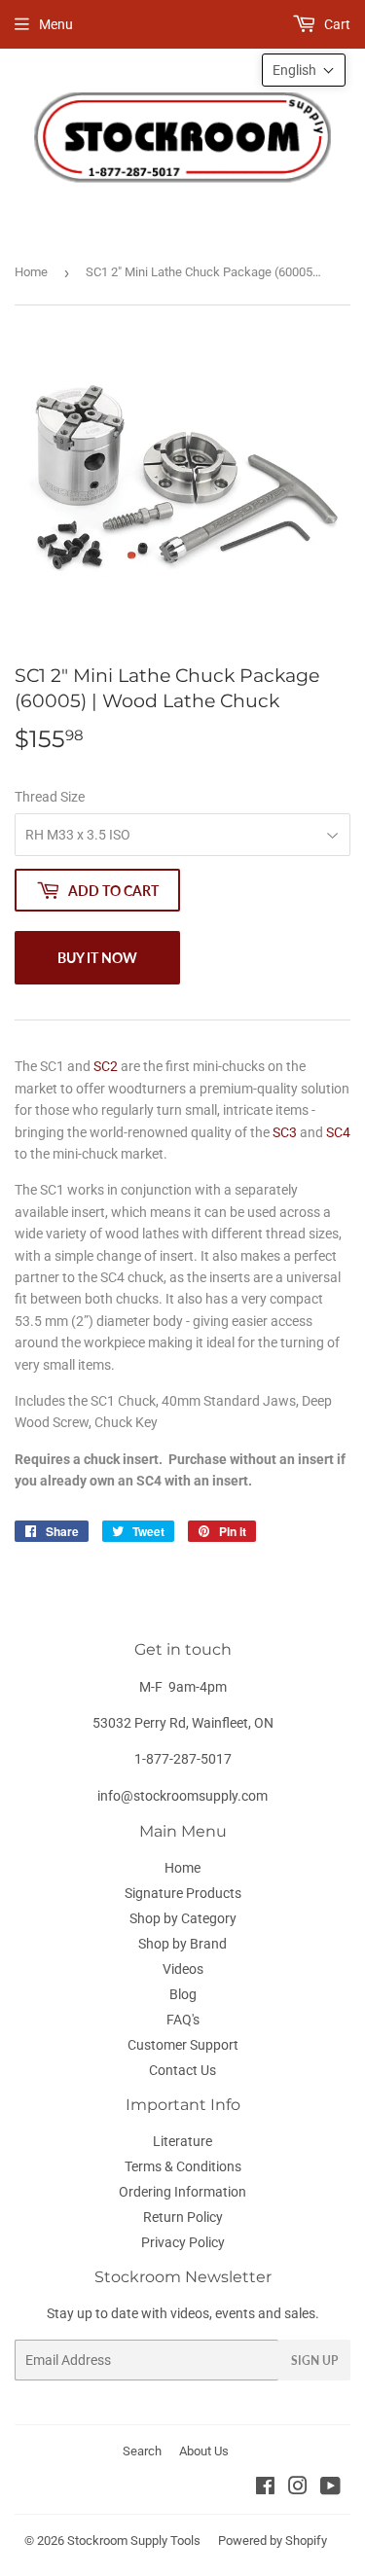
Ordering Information (182, 2192)
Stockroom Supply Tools (134, 2540)
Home (31, 272)
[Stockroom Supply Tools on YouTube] (330, 2488)
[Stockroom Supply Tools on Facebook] (265, 2488)
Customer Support (183, 2045)
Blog (183, 1994)
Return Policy (183, 2217)
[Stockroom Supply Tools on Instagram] (298, 2488)
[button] (304, 70)
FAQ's (183, 2020)
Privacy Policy (183, 2242)
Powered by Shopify (273, 2540)
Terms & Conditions (183, 2166)
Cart (336, 24)
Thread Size (50, 797)
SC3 (285, 1132)
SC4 (338, 1132)
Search (142, 2451)
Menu (56, 24)
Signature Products (183, 1893)
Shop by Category (183, 1918)
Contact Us (182, 2070)
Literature (182, 2141)
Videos (183, 1969)
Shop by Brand (182, 1944)
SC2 (106, 1066)
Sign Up (314, 2361)
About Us (204, 2451)
